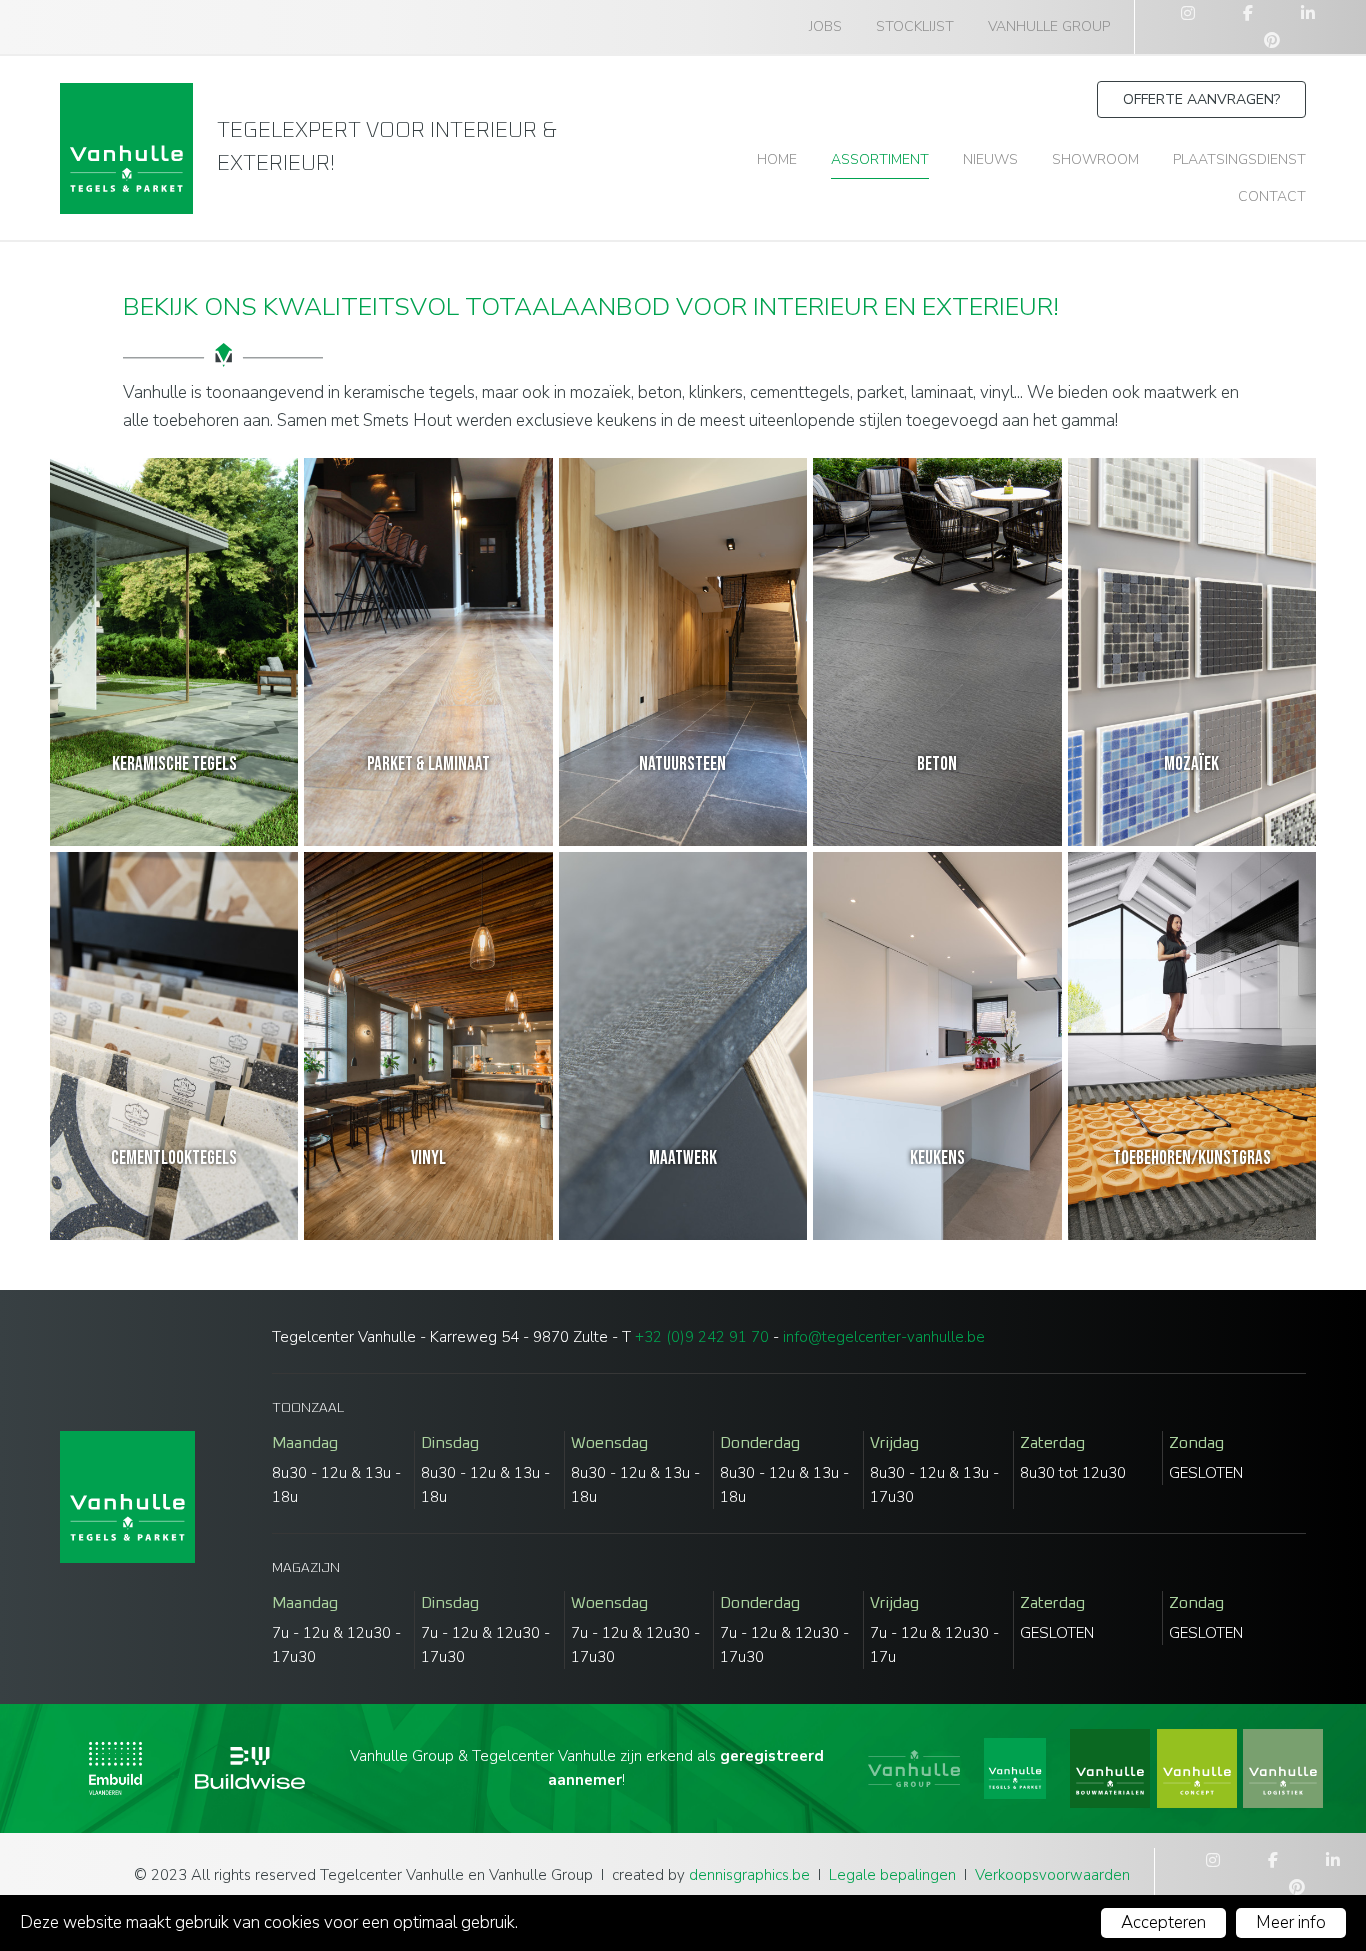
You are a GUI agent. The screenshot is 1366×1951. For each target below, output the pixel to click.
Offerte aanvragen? (1201, 99)
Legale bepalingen (892, 1875)
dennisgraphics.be (749, 1875)
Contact (1272, 196)
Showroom (1095, 159)
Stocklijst (915, 26)
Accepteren (1163, 1922)
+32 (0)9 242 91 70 (702, 1337)
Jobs (825, 26)
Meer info (1291, 1922)
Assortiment (880, 159)
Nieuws (990, 159)
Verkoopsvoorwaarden (1052, 1875)
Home (777, 159)
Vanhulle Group (1049, 26)
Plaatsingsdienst (1239, 159)
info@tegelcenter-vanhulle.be (884, 1337)
